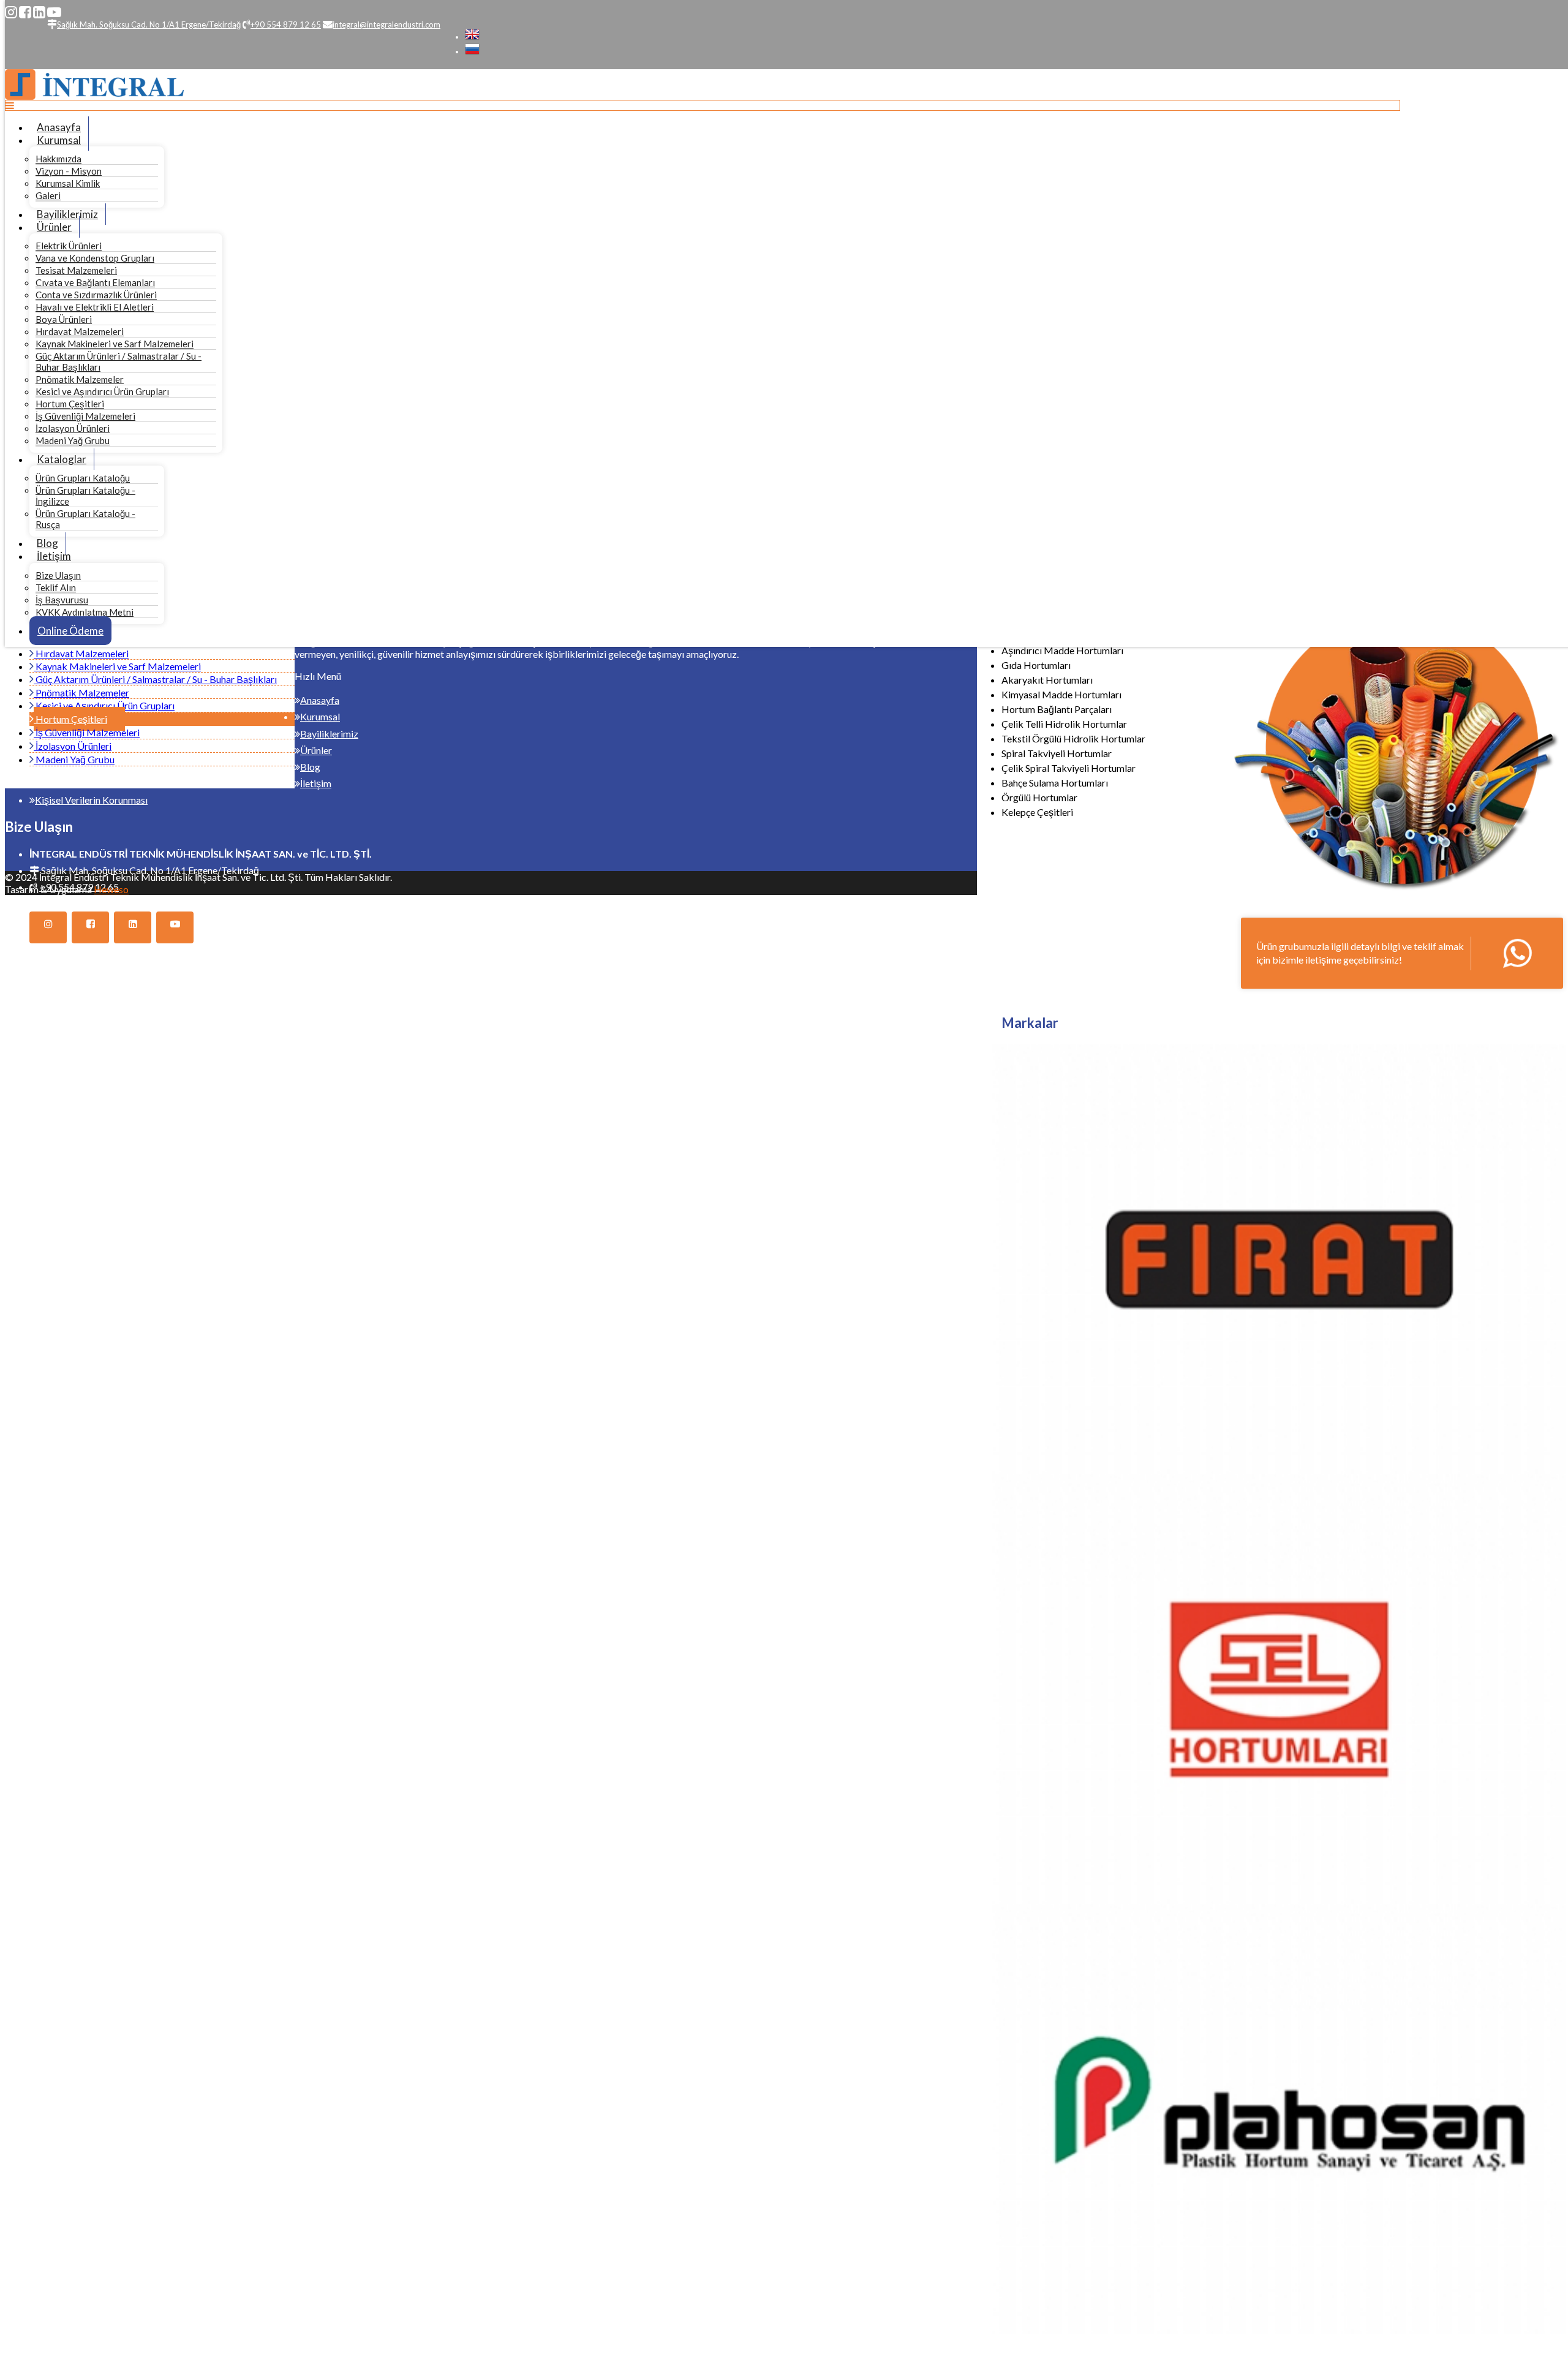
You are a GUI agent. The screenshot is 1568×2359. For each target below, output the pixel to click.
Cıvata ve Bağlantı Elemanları (95, 282)
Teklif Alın (56, 587)
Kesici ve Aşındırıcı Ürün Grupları (102, 391)
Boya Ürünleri (64, 319)
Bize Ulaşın (58, 575)
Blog (47, 543)
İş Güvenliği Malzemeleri (85, 416)
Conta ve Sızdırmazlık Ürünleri (96, 295)
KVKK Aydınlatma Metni (85, 612)
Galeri (48, 195)
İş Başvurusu (62, 600)
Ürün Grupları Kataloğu (83, 478)
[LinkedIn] (39, 12)
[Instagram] (11, 12)
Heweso (111, 889)
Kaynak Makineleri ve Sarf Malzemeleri (115, 344)
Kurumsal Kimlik (68, 183)
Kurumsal (59, 140)
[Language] (472, 37)
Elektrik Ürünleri (69, 246)
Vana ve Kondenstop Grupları (95, 258)
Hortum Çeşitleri (70, 404)
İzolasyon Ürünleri (73, 428)
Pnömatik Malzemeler (80, 379)
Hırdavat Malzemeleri (80, 331)
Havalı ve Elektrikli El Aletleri (95, 307)
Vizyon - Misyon (69, 171)
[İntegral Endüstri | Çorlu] (94, 96)
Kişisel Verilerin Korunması (91, 800)
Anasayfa (59, 127)
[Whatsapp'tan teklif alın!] (1402, 953)
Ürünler (54, 227)
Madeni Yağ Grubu (73, 440)
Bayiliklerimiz (67, 214)
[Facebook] (25, 12)
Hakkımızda (58, 159)
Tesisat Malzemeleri (76, 270)
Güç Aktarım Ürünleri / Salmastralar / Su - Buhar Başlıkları (155, 679)
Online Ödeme (70, 631)
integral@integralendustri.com (105, 903)
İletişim (54, 556)
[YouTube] (54, 12)
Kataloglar (62, 459)
